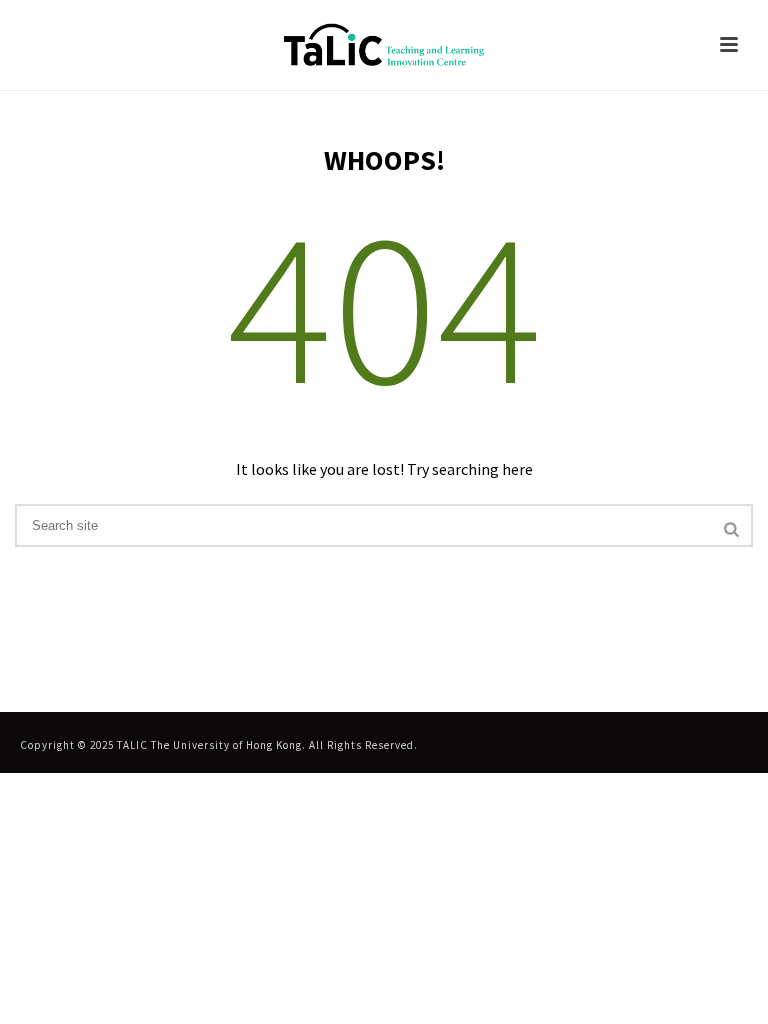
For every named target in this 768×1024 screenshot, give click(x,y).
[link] (384, 45)
